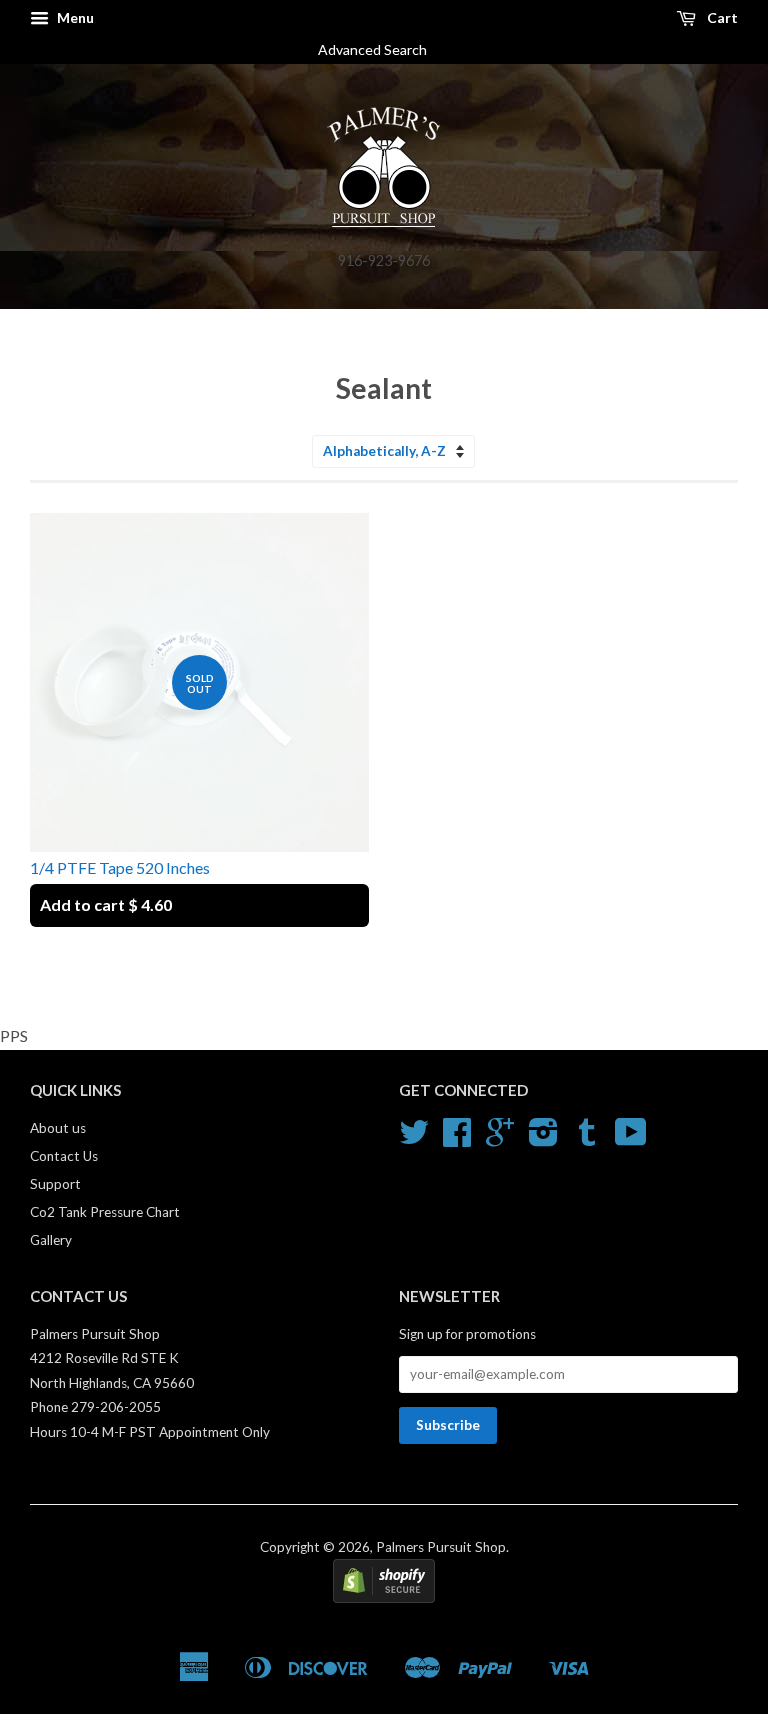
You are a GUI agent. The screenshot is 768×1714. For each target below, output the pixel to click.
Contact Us (64, 1156)
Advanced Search (380, 49)
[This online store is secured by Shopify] (384, 1598)
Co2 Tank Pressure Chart (105, 1212)
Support (55, 1184)
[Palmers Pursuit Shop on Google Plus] (500, 1139)
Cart (721, 17)
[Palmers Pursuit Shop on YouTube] (631, 1139)
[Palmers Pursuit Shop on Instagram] (543, 1139)
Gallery (51, 1240)
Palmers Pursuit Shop (441, 1547)
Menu (74, 17)
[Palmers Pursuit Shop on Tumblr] (587, 1139)
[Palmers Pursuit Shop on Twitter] (414, 1139)
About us (58, 1128)
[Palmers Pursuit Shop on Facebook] (457, 1139)
